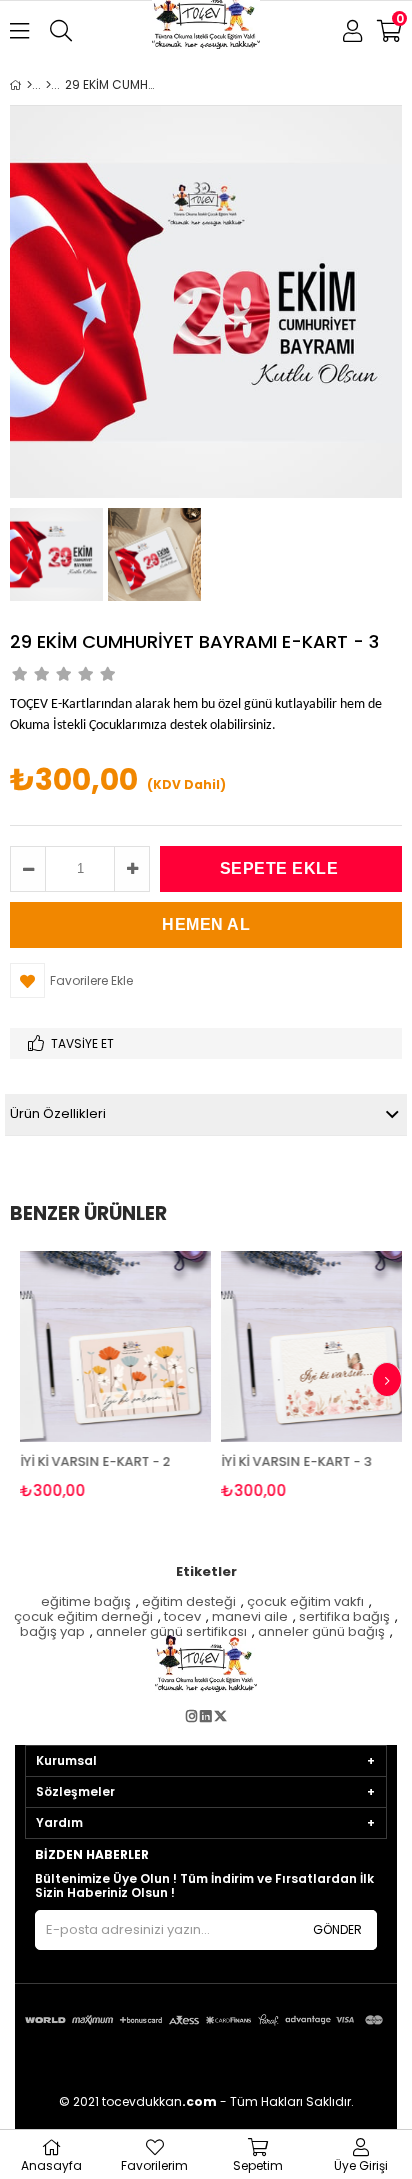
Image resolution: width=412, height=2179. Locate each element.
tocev (182, 1617)
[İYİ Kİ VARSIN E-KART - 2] (108, 1346)
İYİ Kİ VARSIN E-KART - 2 (88, 1461)
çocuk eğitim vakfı (305, 1602)
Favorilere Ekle (108, 1375)
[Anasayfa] (29, 85)
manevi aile (250, 1617)
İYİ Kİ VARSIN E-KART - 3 (289, 1461)
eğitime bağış (86, 1602)
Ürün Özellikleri (58, 1113)
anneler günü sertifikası (171, 1632)
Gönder (337, 1929)
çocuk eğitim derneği (83, 1617)
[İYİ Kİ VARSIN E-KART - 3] (309, 1346)
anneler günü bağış (321, 1632)
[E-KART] (48, 85)
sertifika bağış (344, 1617)
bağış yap (52, 1632)
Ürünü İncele (148, 1375)
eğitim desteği (189, 1602)
